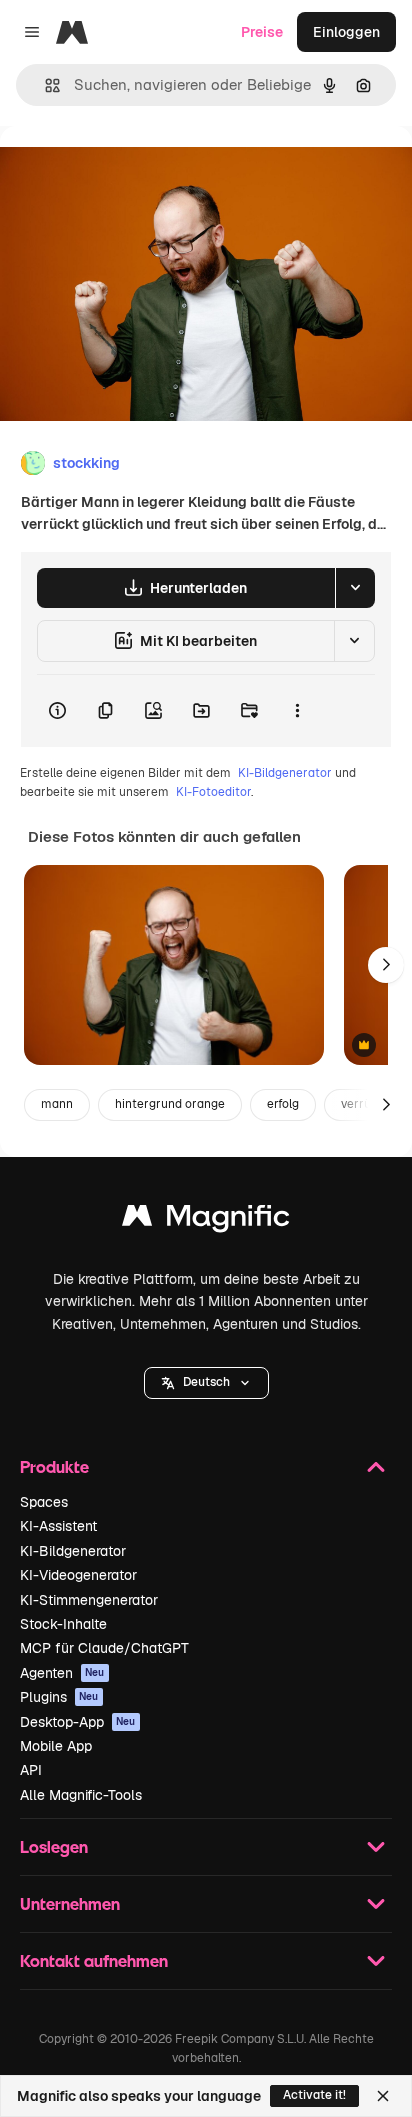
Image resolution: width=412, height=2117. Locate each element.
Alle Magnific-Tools (81, 1795)
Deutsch (206, 1382)
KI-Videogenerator (78, 1575)
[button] (206, 1383)
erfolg (283, 1104)
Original (128, 171)
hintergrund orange (170, 1104)
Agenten (62, 1673)
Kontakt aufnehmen (94, 1960)
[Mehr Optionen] (297, 711)
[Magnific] (206, 1220)
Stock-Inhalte (63, 1624)
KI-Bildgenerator (285, 773)
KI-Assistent (58, 1526)
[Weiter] (386, 965)
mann (57, 1104)
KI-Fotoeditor (213, 792)
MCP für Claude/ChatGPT (104, 1648)
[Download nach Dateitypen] (355, 588)
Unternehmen (70, 1903)
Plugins (59, 1697)
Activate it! (314, 2095)
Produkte (54, 1466)
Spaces (44, 1502)
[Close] (383, 2096)
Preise (262, 32)
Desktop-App (78, 1722)
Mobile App (56, 1746)
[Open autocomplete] (44, 85)
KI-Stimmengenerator (89, 1600)
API (31, 1770)
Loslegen (54, 1846)
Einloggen (346, 32)
